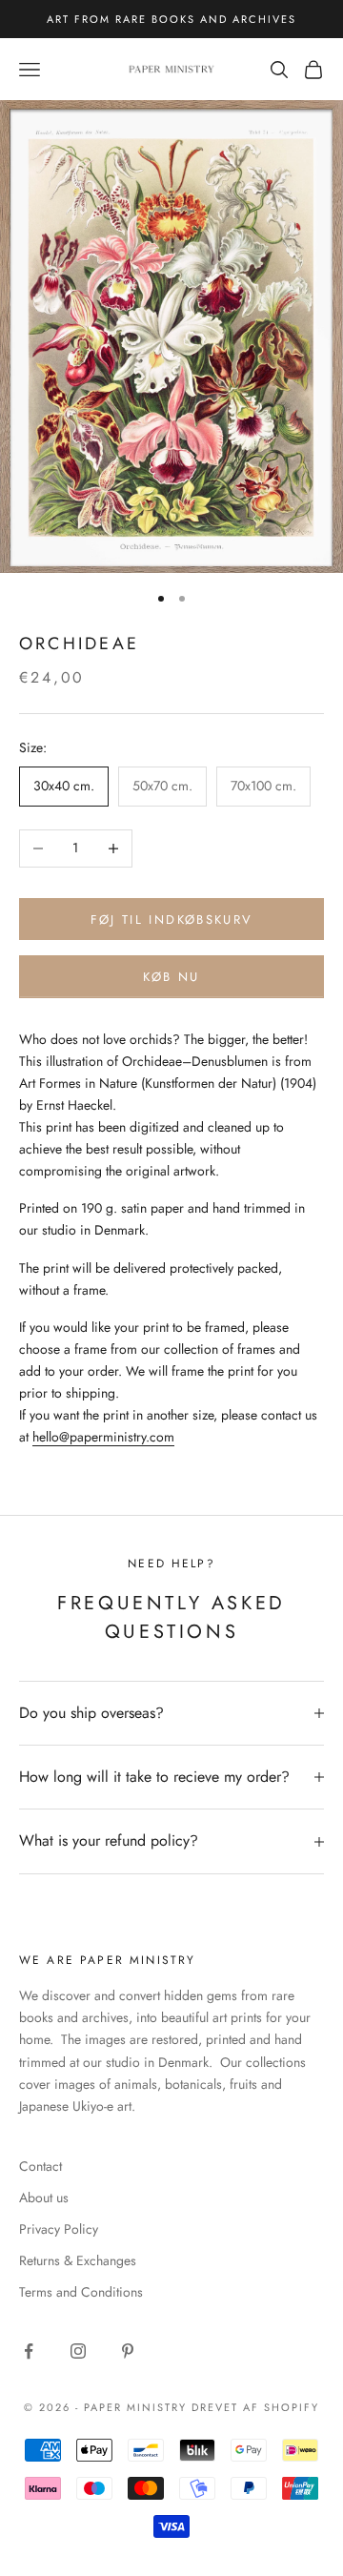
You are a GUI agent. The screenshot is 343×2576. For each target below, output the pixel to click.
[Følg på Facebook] (29, 2351)
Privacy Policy (59, 2229)
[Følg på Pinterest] (128, 2351)
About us (44, 2198)
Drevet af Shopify (255, 2407)
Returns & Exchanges (78, 2260)
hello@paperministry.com (103, 1437)
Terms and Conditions (81, 2292)
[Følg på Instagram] (78, 2351)
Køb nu (171, 977)
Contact (40, 2166)
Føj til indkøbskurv (171, 920)
